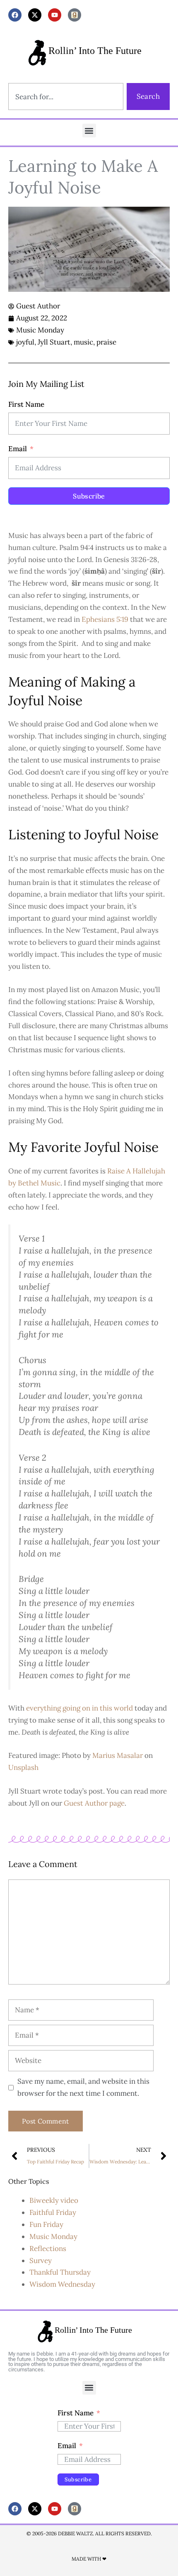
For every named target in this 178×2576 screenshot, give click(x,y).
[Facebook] (15, 15)
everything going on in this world (79, 1708)
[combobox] (66, 97)
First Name (26, 404)
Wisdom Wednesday (62, 2284)
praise (106, 342)
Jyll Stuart (54, 342)
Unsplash (23, 1767)
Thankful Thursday (60, 2272)
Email (18, 449)
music (83, 342)
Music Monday (40, 330)
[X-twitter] (35, 15)
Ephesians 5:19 (105, 619)
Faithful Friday (53, 2212)
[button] (89, 131)
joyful (25, 342)
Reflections (48, 2249)
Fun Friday (46, 2224)
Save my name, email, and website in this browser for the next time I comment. (83, 2087)
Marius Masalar (118, 1755)
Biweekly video (54, 2200)
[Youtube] (55, 15)
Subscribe (89, 496)
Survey (41, 2261)
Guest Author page (94, 1803)
